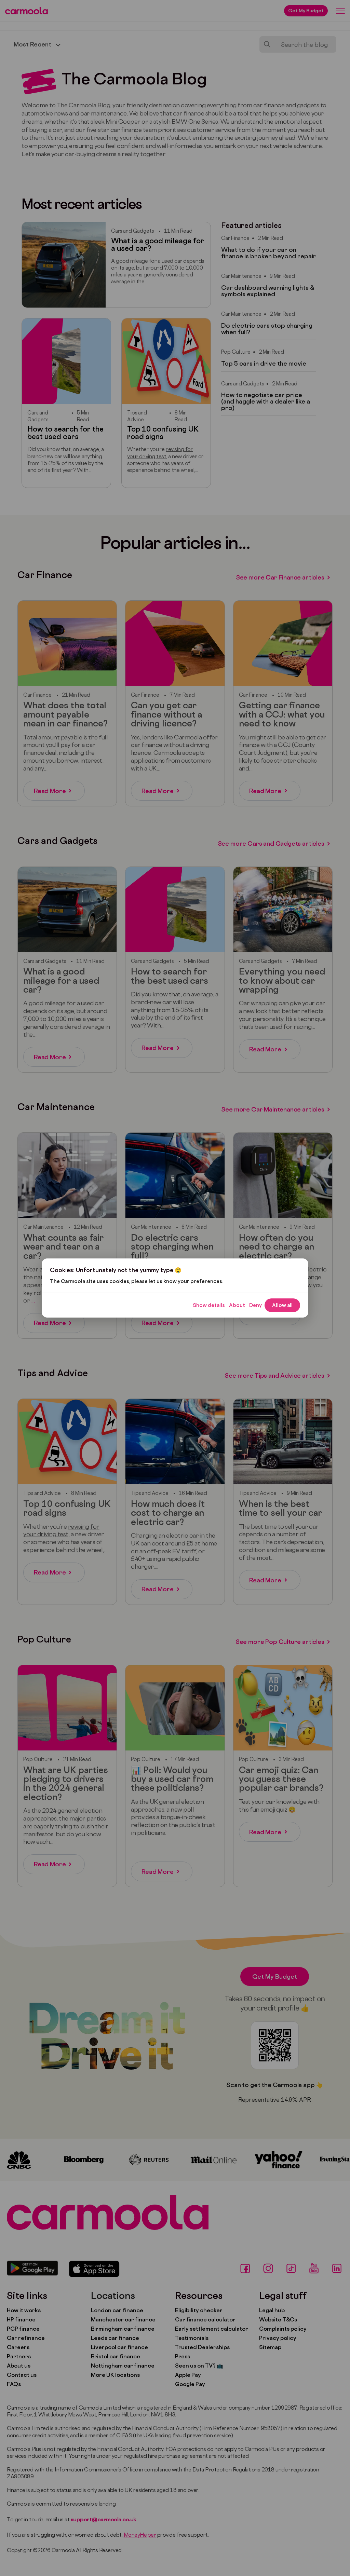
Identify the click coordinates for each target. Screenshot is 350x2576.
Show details (209, 1305)
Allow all (282, 1305)
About (237, 1305)
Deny (255, 1305)
